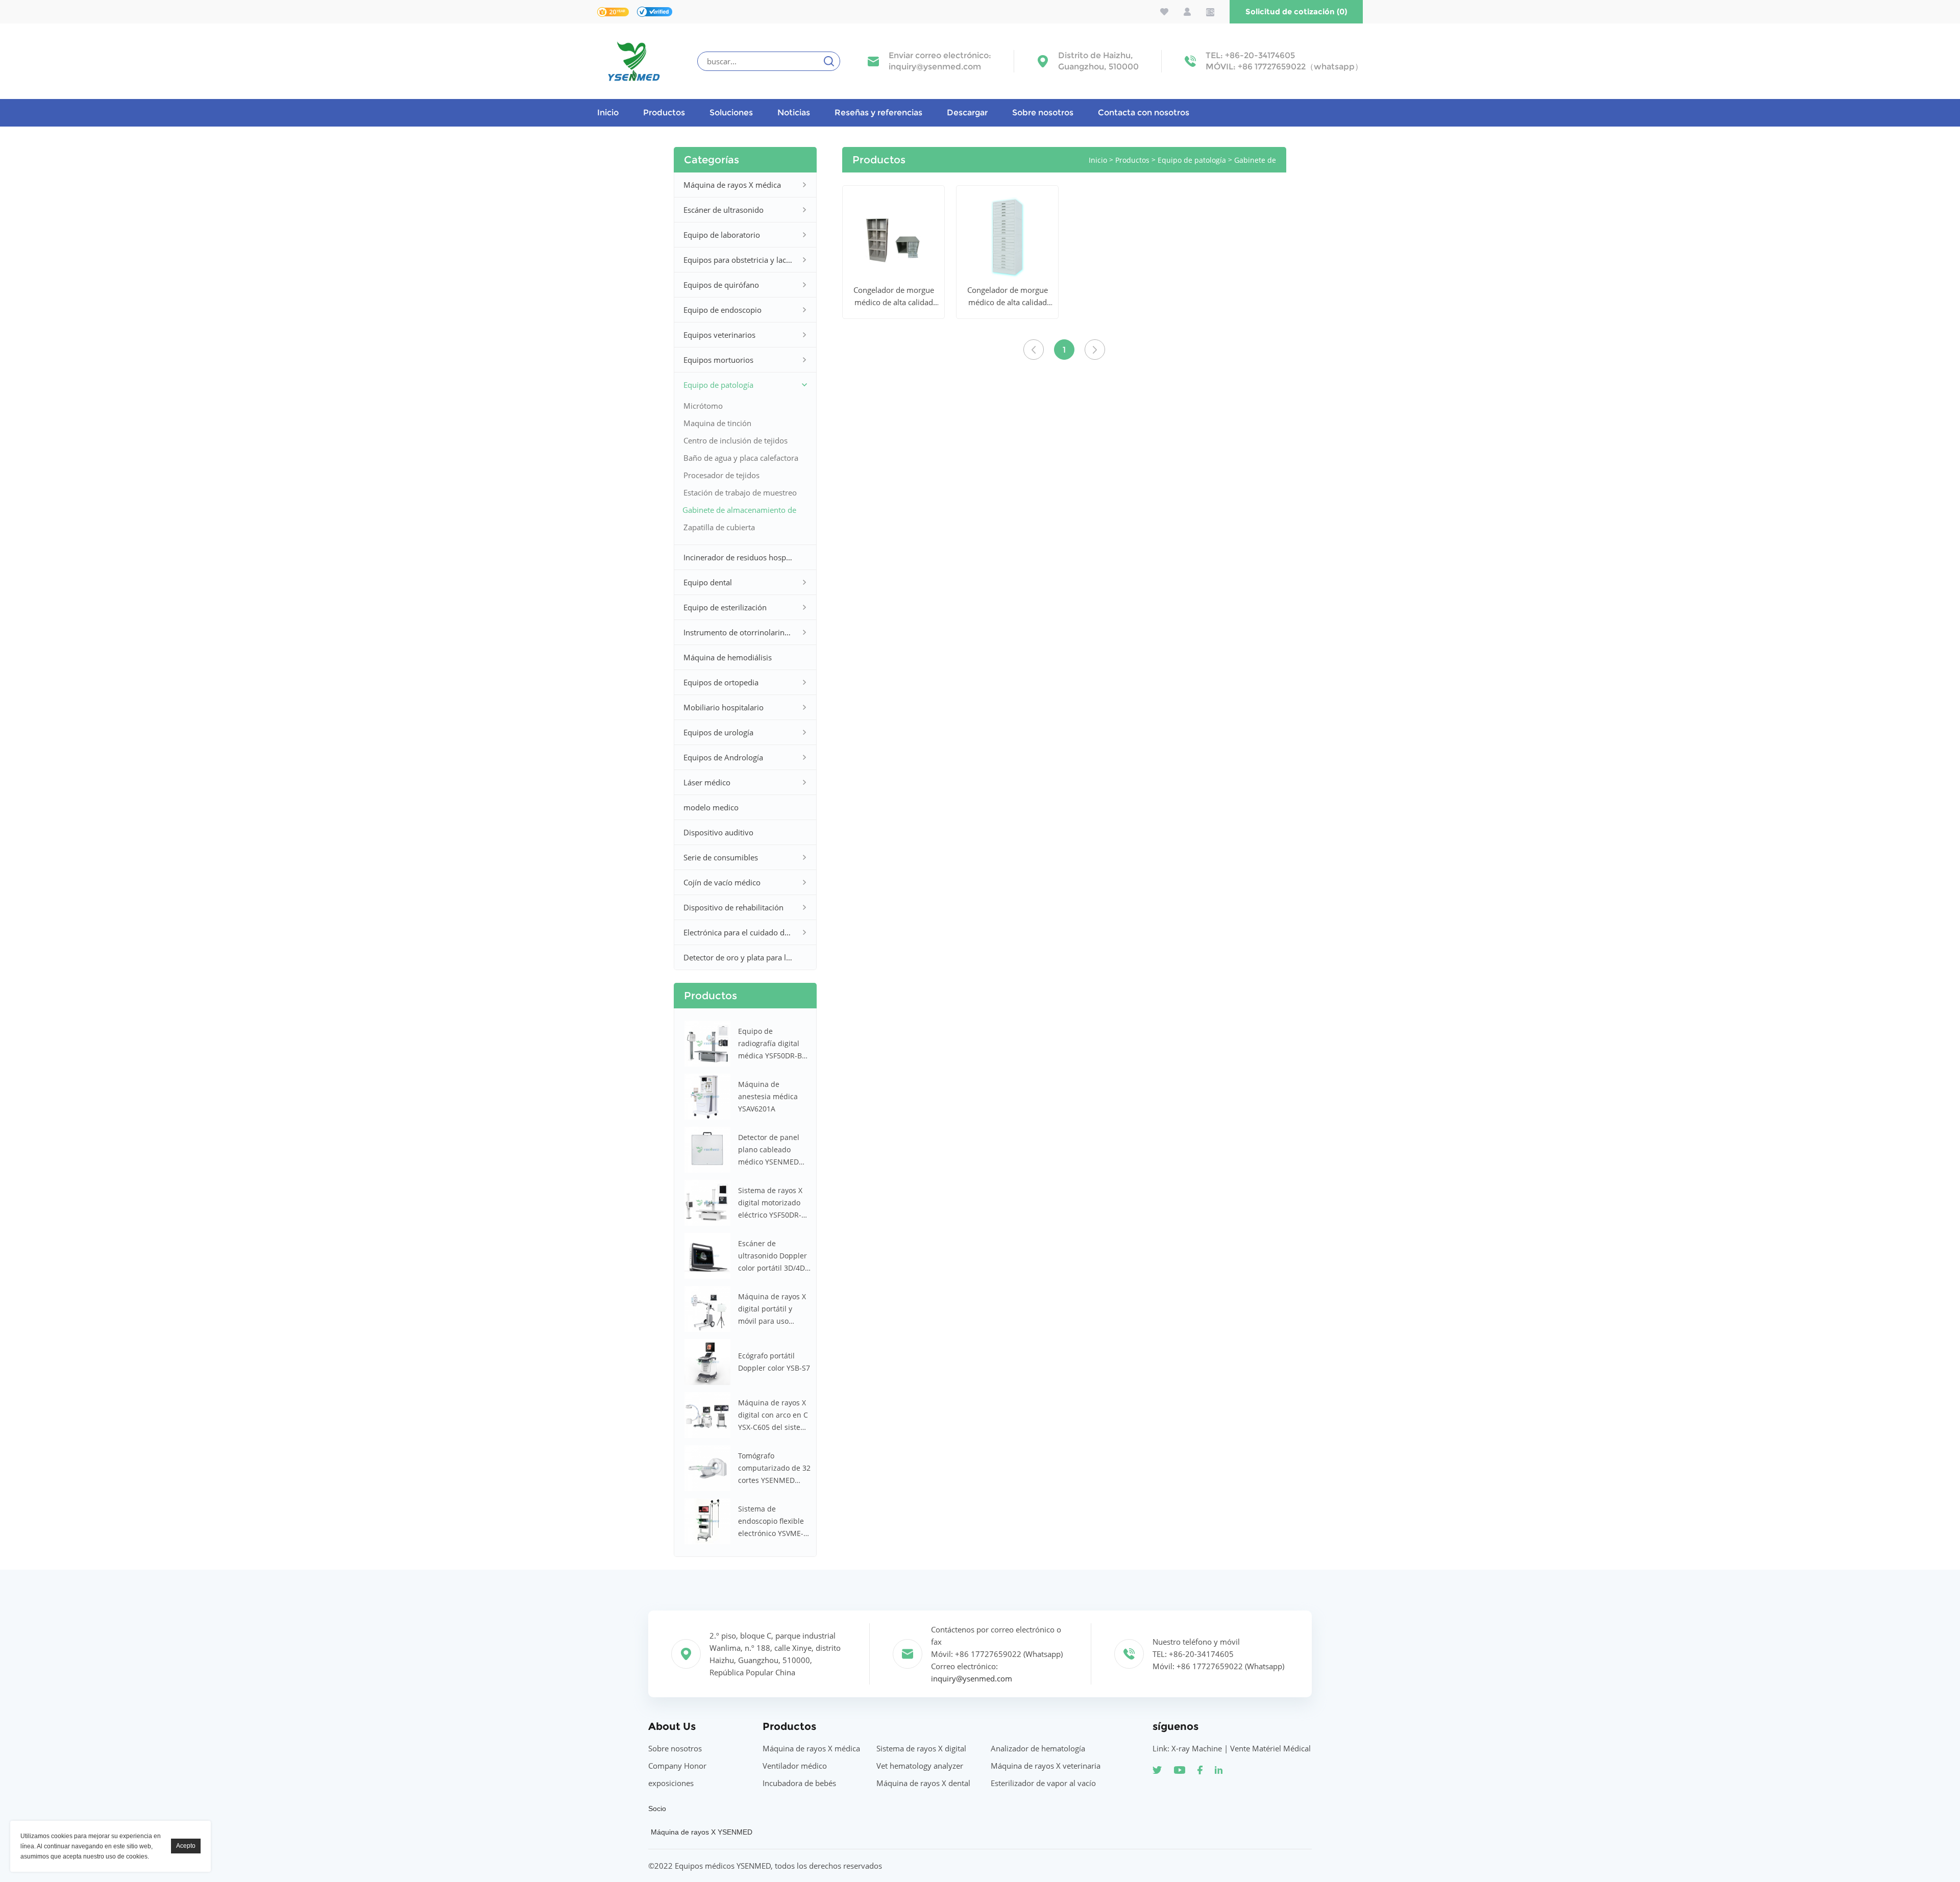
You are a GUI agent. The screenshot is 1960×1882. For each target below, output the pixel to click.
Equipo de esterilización (725, 607)
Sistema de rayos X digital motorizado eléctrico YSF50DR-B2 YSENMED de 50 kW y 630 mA (774, 1203)
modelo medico (711, 807)
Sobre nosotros (1043, 113)
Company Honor (677, 1766)
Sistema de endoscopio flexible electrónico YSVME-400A (771, 1522)
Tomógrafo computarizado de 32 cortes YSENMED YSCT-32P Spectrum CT (774, 1469)
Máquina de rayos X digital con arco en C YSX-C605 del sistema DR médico (775, 1416)
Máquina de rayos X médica (732, 185)
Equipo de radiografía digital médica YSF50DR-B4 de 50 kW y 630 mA (772, 1044)
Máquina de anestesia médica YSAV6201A (768, 1096)
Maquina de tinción (717, 423)
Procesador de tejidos (721, 475)
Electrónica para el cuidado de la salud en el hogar (738, 932)
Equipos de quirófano (721, 285)
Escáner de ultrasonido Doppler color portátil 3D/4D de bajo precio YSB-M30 (773, 1256)
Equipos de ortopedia (721, 682)
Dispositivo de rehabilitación (733, 907)
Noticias (794, 113)
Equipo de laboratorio (722, 235)
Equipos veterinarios (719, 335)
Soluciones (731, 113)
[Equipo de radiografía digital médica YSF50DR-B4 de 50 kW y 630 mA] (707, 1044)
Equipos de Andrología (723, 757)
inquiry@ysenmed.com (935, 67)
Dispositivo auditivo (718, 832)
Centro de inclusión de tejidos (736, 440)
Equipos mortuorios (718, 360)
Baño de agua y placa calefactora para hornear (741, 460)
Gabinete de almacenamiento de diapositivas (739, 512)
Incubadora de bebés (799, 1783)
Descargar (967, 113)
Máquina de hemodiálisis (728, 657)
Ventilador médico (795, 1766)
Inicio (608, 113)
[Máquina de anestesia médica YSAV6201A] (707, 1097)
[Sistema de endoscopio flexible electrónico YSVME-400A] (707, 1521)
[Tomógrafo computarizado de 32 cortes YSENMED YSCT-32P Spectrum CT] (707, 1468)
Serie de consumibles (721, 857)
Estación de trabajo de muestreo (740, 492)
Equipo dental (708, 582)
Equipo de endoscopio (722, 310)
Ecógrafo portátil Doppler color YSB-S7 (774, 1362)
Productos (664, 113)
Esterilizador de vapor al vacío (1043, 1783)
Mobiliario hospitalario (724, 707)
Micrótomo (703, 406)
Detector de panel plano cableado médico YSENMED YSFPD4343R (769, 1150)
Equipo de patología (718, 385)
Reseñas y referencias (878, 113)
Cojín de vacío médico (722, 882)
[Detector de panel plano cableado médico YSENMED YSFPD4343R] (707, 1150)
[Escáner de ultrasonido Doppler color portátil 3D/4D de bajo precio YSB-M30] (707, 1256)
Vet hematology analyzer (920, 1766)
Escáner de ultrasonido (724, 210)
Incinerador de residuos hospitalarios (738, 557)
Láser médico (707, 782)
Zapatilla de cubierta (719, 527)
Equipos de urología (718, 732)
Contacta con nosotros (1144, 113)
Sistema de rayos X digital (921, 1748)
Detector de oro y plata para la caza (738, 957)
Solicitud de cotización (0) (1296, 11)
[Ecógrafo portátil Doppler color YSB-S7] (707, 1362)
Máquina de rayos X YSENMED (702, 1832)
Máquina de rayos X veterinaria (1046, 1766)
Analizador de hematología (1038, 1748)
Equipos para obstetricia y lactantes (738, 260)
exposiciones (671, 1783)
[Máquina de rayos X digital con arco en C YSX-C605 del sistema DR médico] (707, 1415)
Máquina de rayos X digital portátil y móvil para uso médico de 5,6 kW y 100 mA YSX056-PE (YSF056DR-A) (772, 1309)
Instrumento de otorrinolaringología (738, 632)
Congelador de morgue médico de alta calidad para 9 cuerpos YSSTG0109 (894, 296)
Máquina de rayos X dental (923, 1783)
